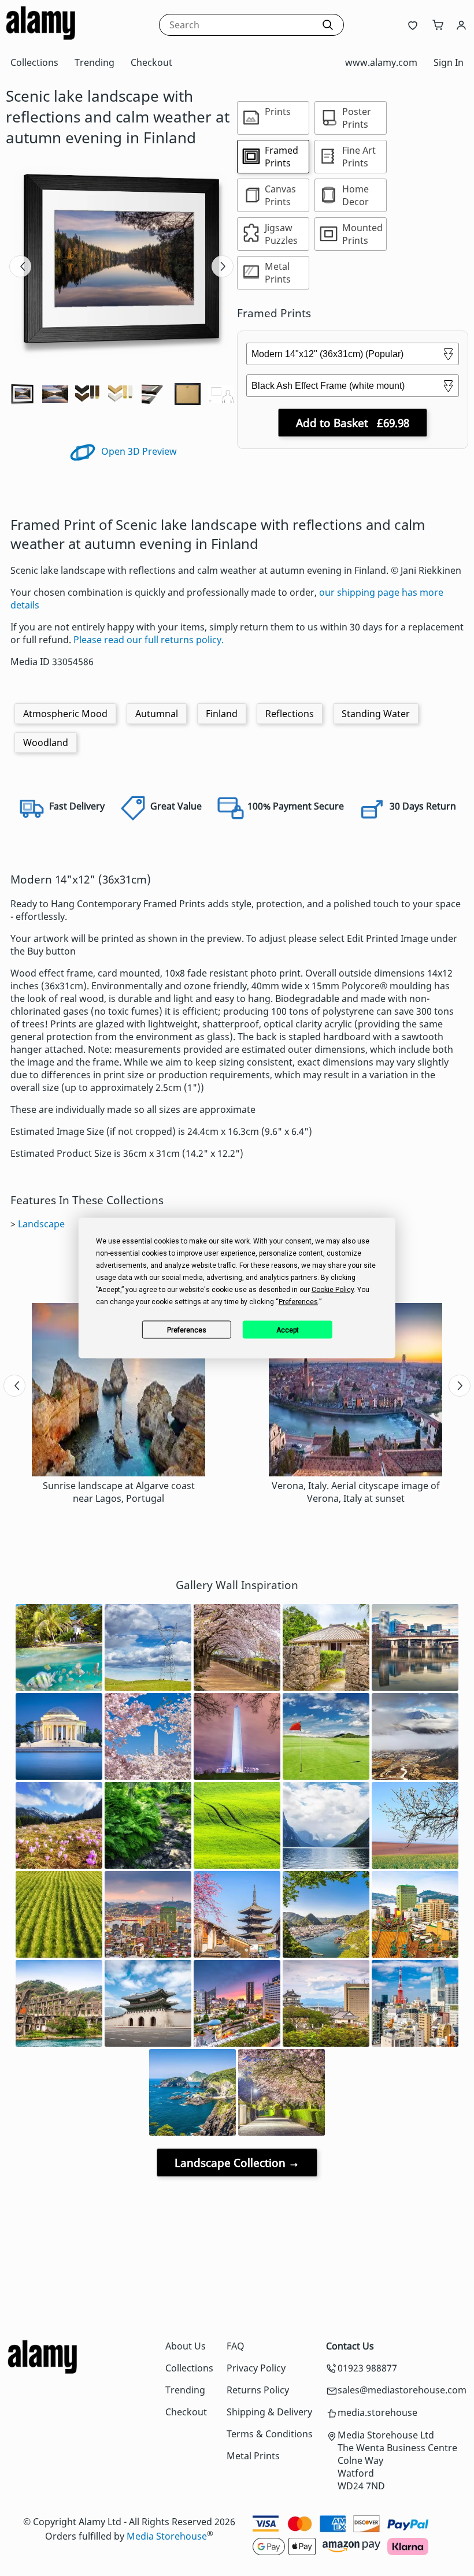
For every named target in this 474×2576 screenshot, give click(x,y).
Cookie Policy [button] (333, 1290)
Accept (288, 1330)
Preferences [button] (298, 1302)
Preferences (187, 1330)
